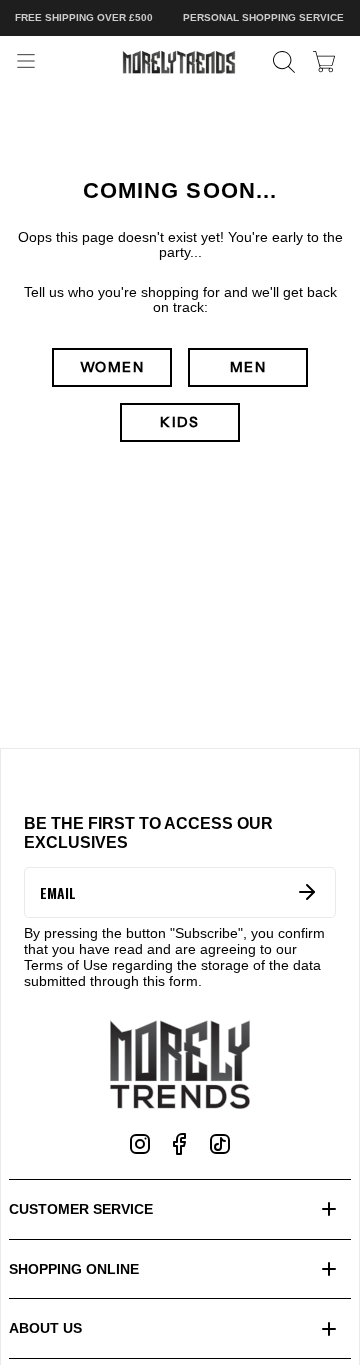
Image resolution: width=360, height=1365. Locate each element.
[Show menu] (26, 62)
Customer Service (81, 1209)
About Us (45, 1328)
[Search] (284, 62)
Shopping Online (74, 1269)
